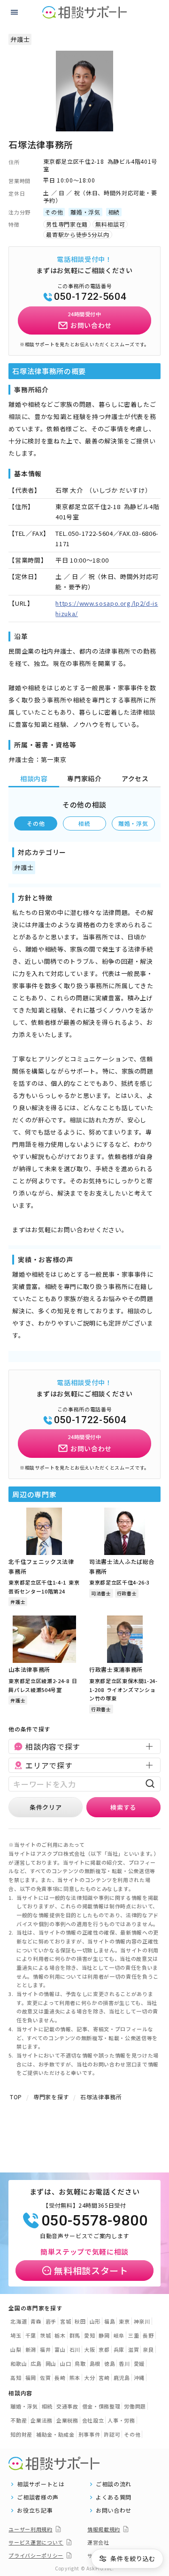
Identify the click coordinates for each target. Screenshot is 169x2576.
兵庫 (119, 2349)
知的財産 (21, 2434)
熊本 (75, 2378)
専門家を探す (51, 2097)
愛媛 (139, 2363)
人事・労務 (121, 2420)
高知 (16, 2378)
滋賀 (134, 2349)
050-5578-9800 (94, 2220)
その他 (36, 823)
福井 (45, 2349)
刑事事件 (89, 2434)
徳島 (110, 2363)
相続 (84, 823)
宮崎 (104, 2378)
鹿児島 (122, 2378)
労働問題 (135, 2406)
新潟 (31, 2349)
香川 (124, 2363)
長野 (148, 2335)
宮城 (65, 2321)
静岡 (104, 2335)
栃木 (60, 2335)
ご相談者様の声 (38, 2497)
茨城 (45, 2335)
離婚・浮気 (133, 823)
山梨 (16, 2349)
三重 (134, 2335)
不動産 (19, 2420)
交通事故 (67, 2406)
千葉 (31, 2335)
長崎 (60, 2378)
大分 (89, 2378)
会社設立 (93, 2420)
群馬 (75, 2335)
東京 (124, 2321)
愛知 (89, 2335)
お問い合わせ (114, 2510)
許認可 (112, 2434)
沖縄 (139, 2378)
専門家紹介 (84, 778)
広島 (36, 2363)
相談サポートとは (41, 2484)
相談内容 (34, 778)
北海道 (19, 2321)
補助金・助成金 (55, 2434)
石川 (75, 2349)
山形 (95, 2321)
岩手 (51, 2321)
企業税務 (67, 2420)
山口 (65, 2363)
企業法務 (42, 2420)
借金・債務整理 (101, 2406)
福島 (110, 2321)
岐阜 (119, 2335)
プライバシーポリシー (36, 2555)
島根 (95, 2363)
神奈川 (142, 2321)
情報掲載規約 (104, 2529)
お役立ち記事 (35, 2510)
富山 (60, 2349)
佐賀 (45, 2378)
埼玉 (16, 2335)
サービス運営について (36, 2542)
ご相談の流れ (114, 2484)
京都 (104, 2349)
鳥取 (80, 2363)
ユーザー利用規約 (30, 2529)
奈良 (148, 2349)
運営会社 (98, 2542)
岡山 (51, 2363)
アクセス (135, 778)
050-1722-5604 (90, 297)
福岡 (31, 2378)
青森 (36, 2321)
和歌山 (19, 2363)
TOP (16, 2097)
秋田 (80, 2321)
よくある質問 (114, 2497)
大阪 (89, 2349)
